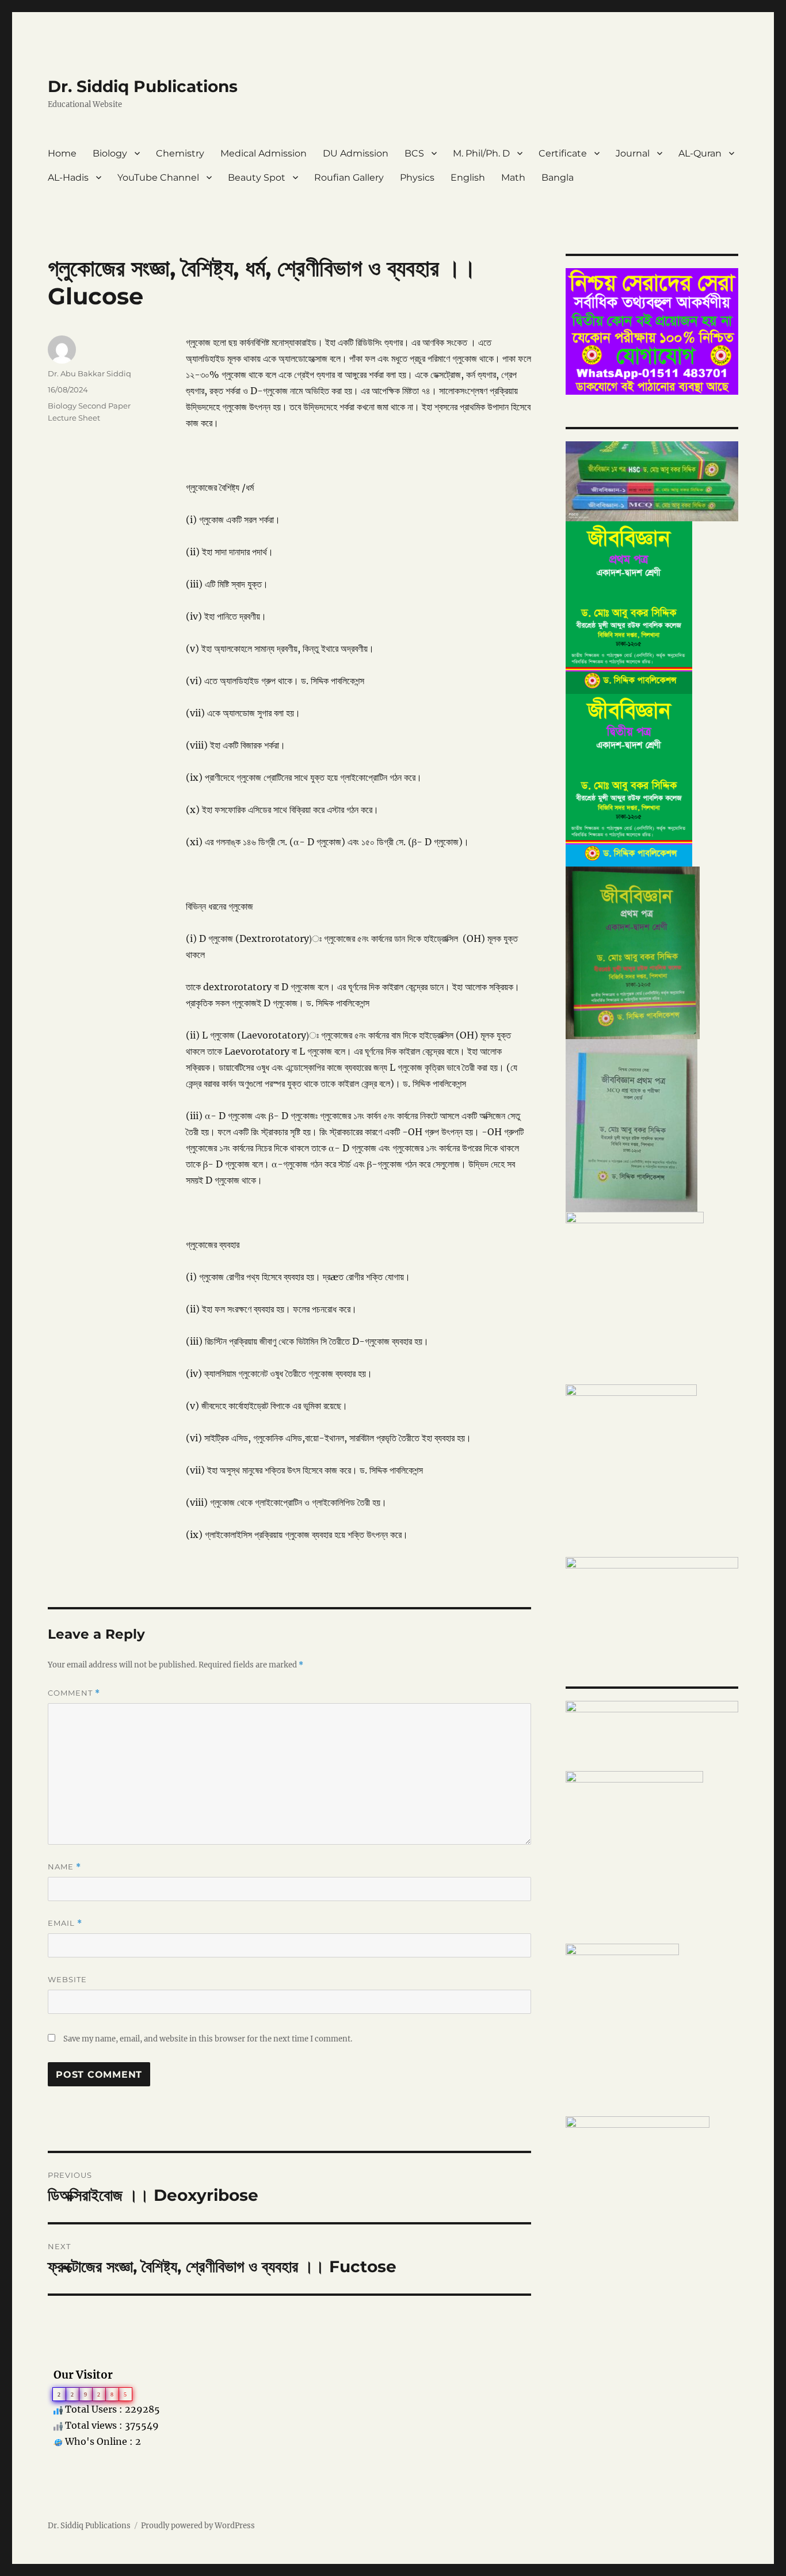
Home (62, 153)
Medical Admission (264, 153)
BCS (414, 153)
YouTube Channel (158, 178)
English (468, 178)
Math (513, 178)
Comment (74, 1693)
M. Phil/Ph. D (481, 153)
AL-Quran (700, 153)
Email (65, 1923)
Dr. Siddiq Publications (143, 86)
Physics (417, 178)
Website (67, 1979)
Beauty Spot (257, 178)
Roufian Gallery (349, 178)
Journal (633, 153)
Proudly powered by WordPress (198, 2526)
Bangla (558, 178)
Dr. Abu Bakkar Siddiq (89, 373)
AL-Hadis (68, 178)
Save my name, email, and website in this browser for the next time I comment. (208, 2039)
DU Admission (356, 153)
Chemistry (180, 153)
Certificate (563, 153)
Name (64, 1867)
